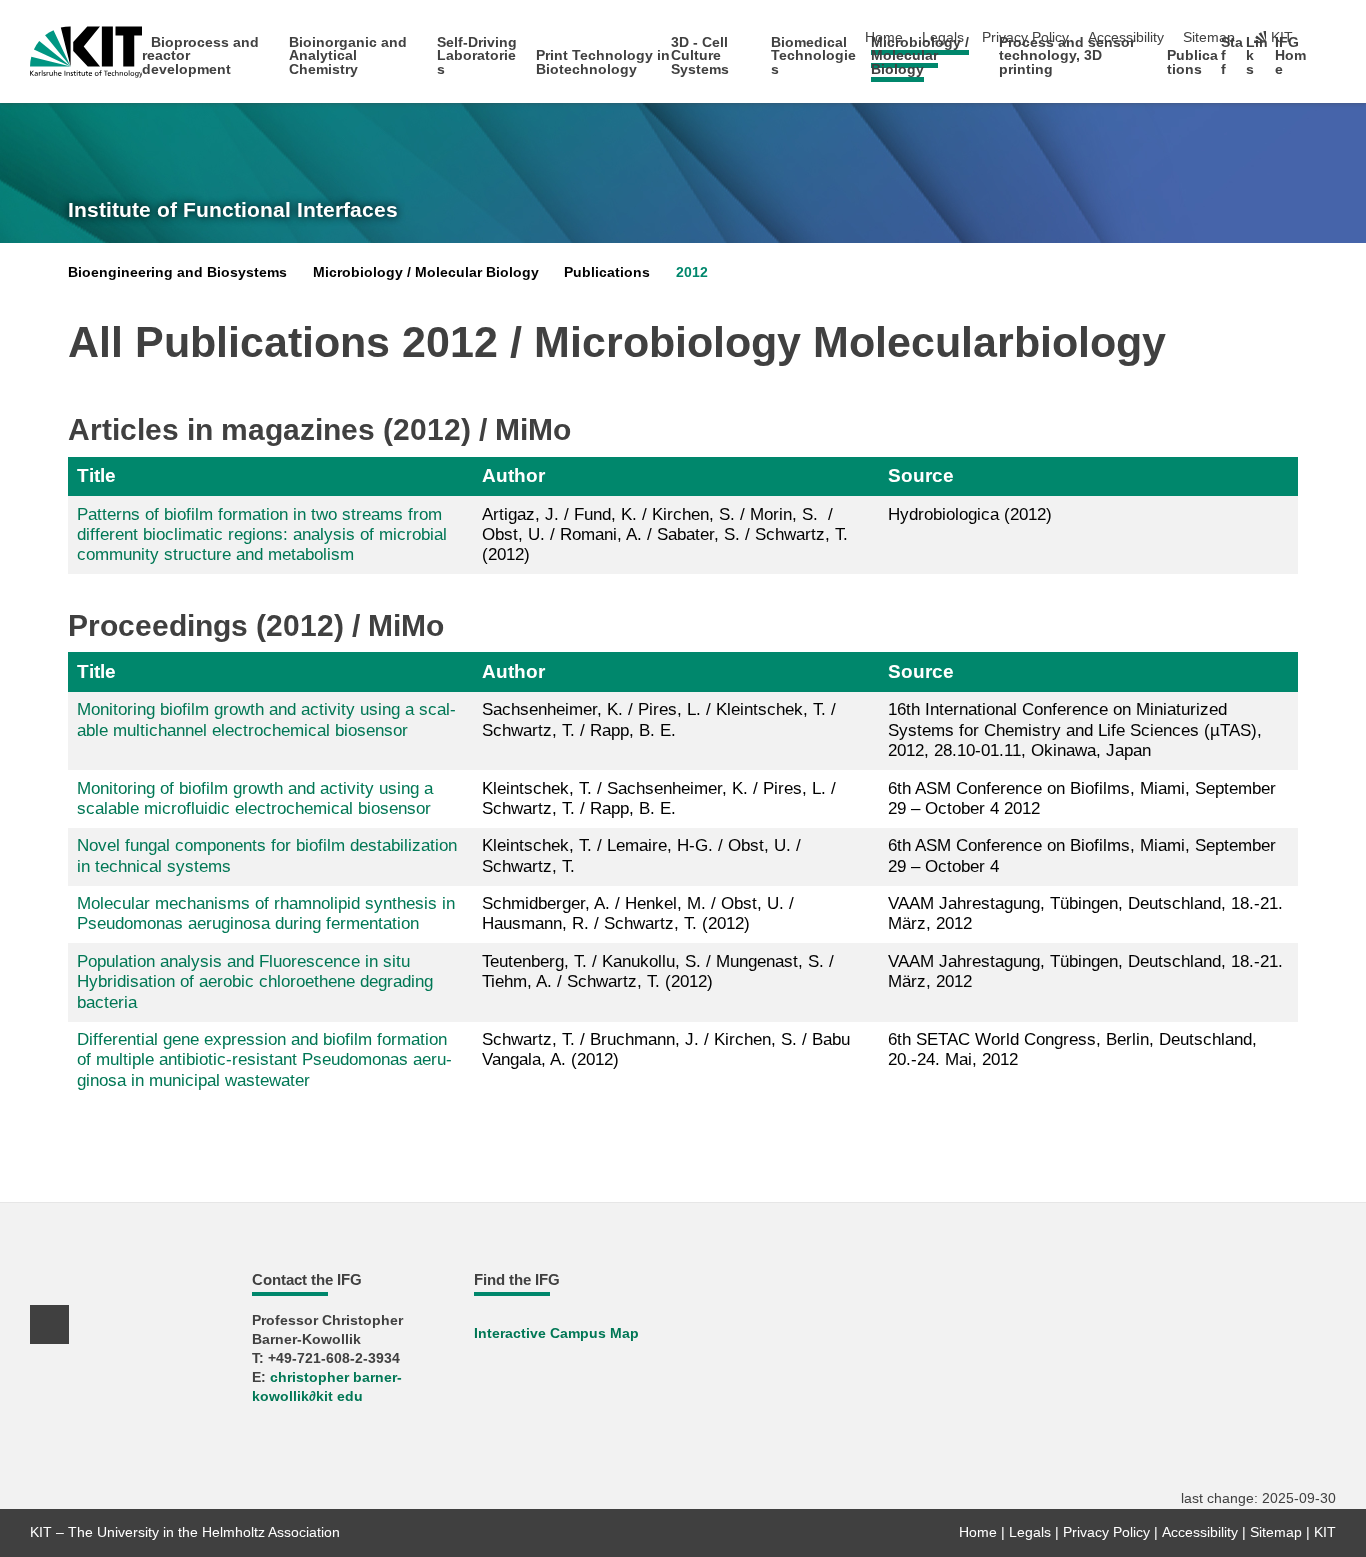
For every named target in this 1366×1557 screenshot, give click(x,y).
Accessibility (1200, 1532)
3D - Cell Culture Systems (700, 56)
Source (921, 475)
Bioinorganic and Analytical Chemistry (348, 56)
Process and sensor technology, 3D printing (1067, 56)
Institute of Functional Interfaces (233, 210)
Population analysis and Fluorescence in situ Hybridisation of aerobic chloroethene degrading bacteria (255, 982)
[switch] (1330, 38)
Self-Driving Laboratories (477, 56)
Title (96, 475)
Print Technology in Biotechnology (603, 62)
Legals (1030, 1532)
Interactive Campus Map (556, 1333)
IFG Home (1290, 56)
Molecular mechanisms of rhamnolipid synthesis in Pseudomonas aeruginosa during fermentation (266, 913)
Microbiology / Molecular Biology (920, 56)
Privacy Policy (1106, 1532)
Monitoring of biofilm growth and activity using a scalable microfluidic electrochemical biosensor (255, 798)
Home (978, 1532)
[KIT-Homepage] (86, 52)
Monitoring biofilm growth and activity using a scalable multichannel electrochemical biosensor (266, 719)
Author (513, 475)
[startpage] (1330, 68)
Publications (1192, 62)
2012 (692, 272)
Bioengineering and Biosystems (177, 272)
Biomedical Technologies (813, 56)
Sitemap (1209, 37)
